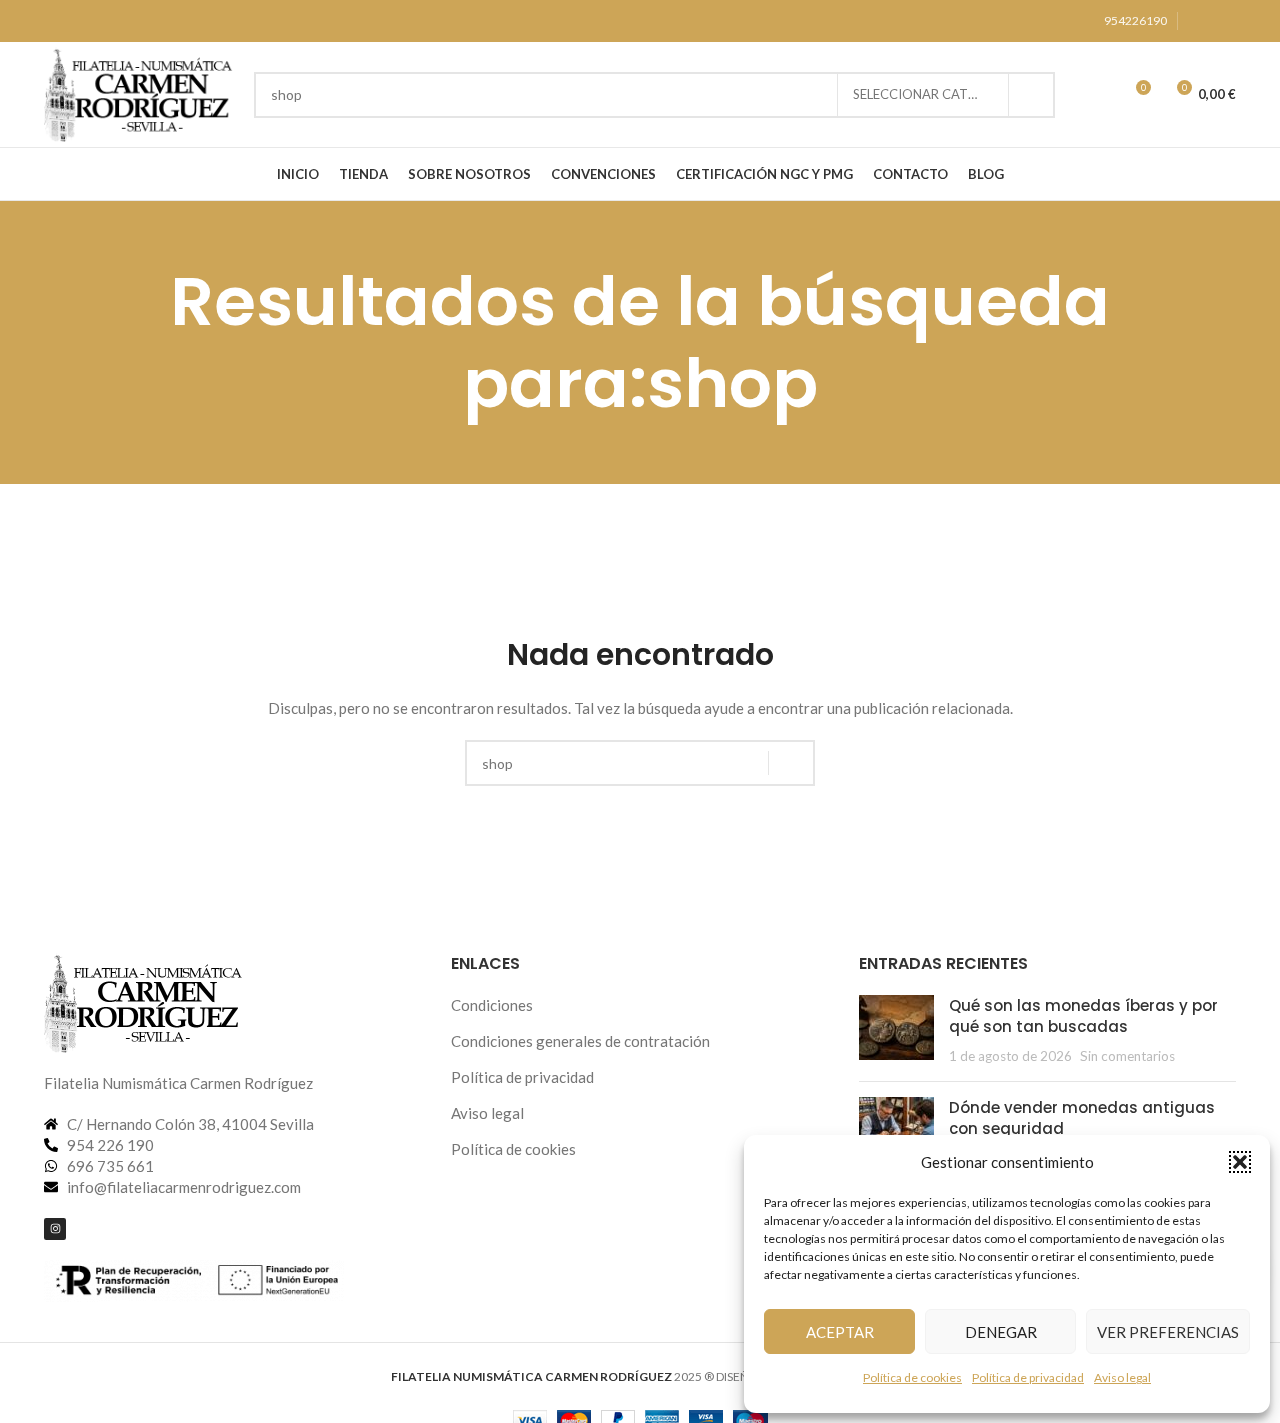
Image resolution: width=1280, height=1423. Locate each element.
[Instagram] (55, 1229)
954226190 (1135, 20)
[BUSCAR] (1032, 95)
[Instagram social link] (1200, 21)
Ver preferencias (1168, 1332)
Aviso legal (1122, 1377)
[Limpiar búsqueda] (822, 95)
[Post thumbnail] (896, 1030)
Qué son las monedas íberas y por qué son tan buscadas (1083, 1016)
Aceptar (840, 1332)
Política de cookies (912, 1377)
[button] (1240, 1162)
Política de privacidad (1028, 1377)
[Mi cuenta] (1098, 95)
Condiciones (492, 1005)
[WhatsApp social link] (1224, 21)
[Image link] (144, 1000)
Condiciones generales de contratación (580, 1041)
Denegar (1001, 1332)
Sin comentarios (1127, 1056)
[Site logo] (139, 92)
